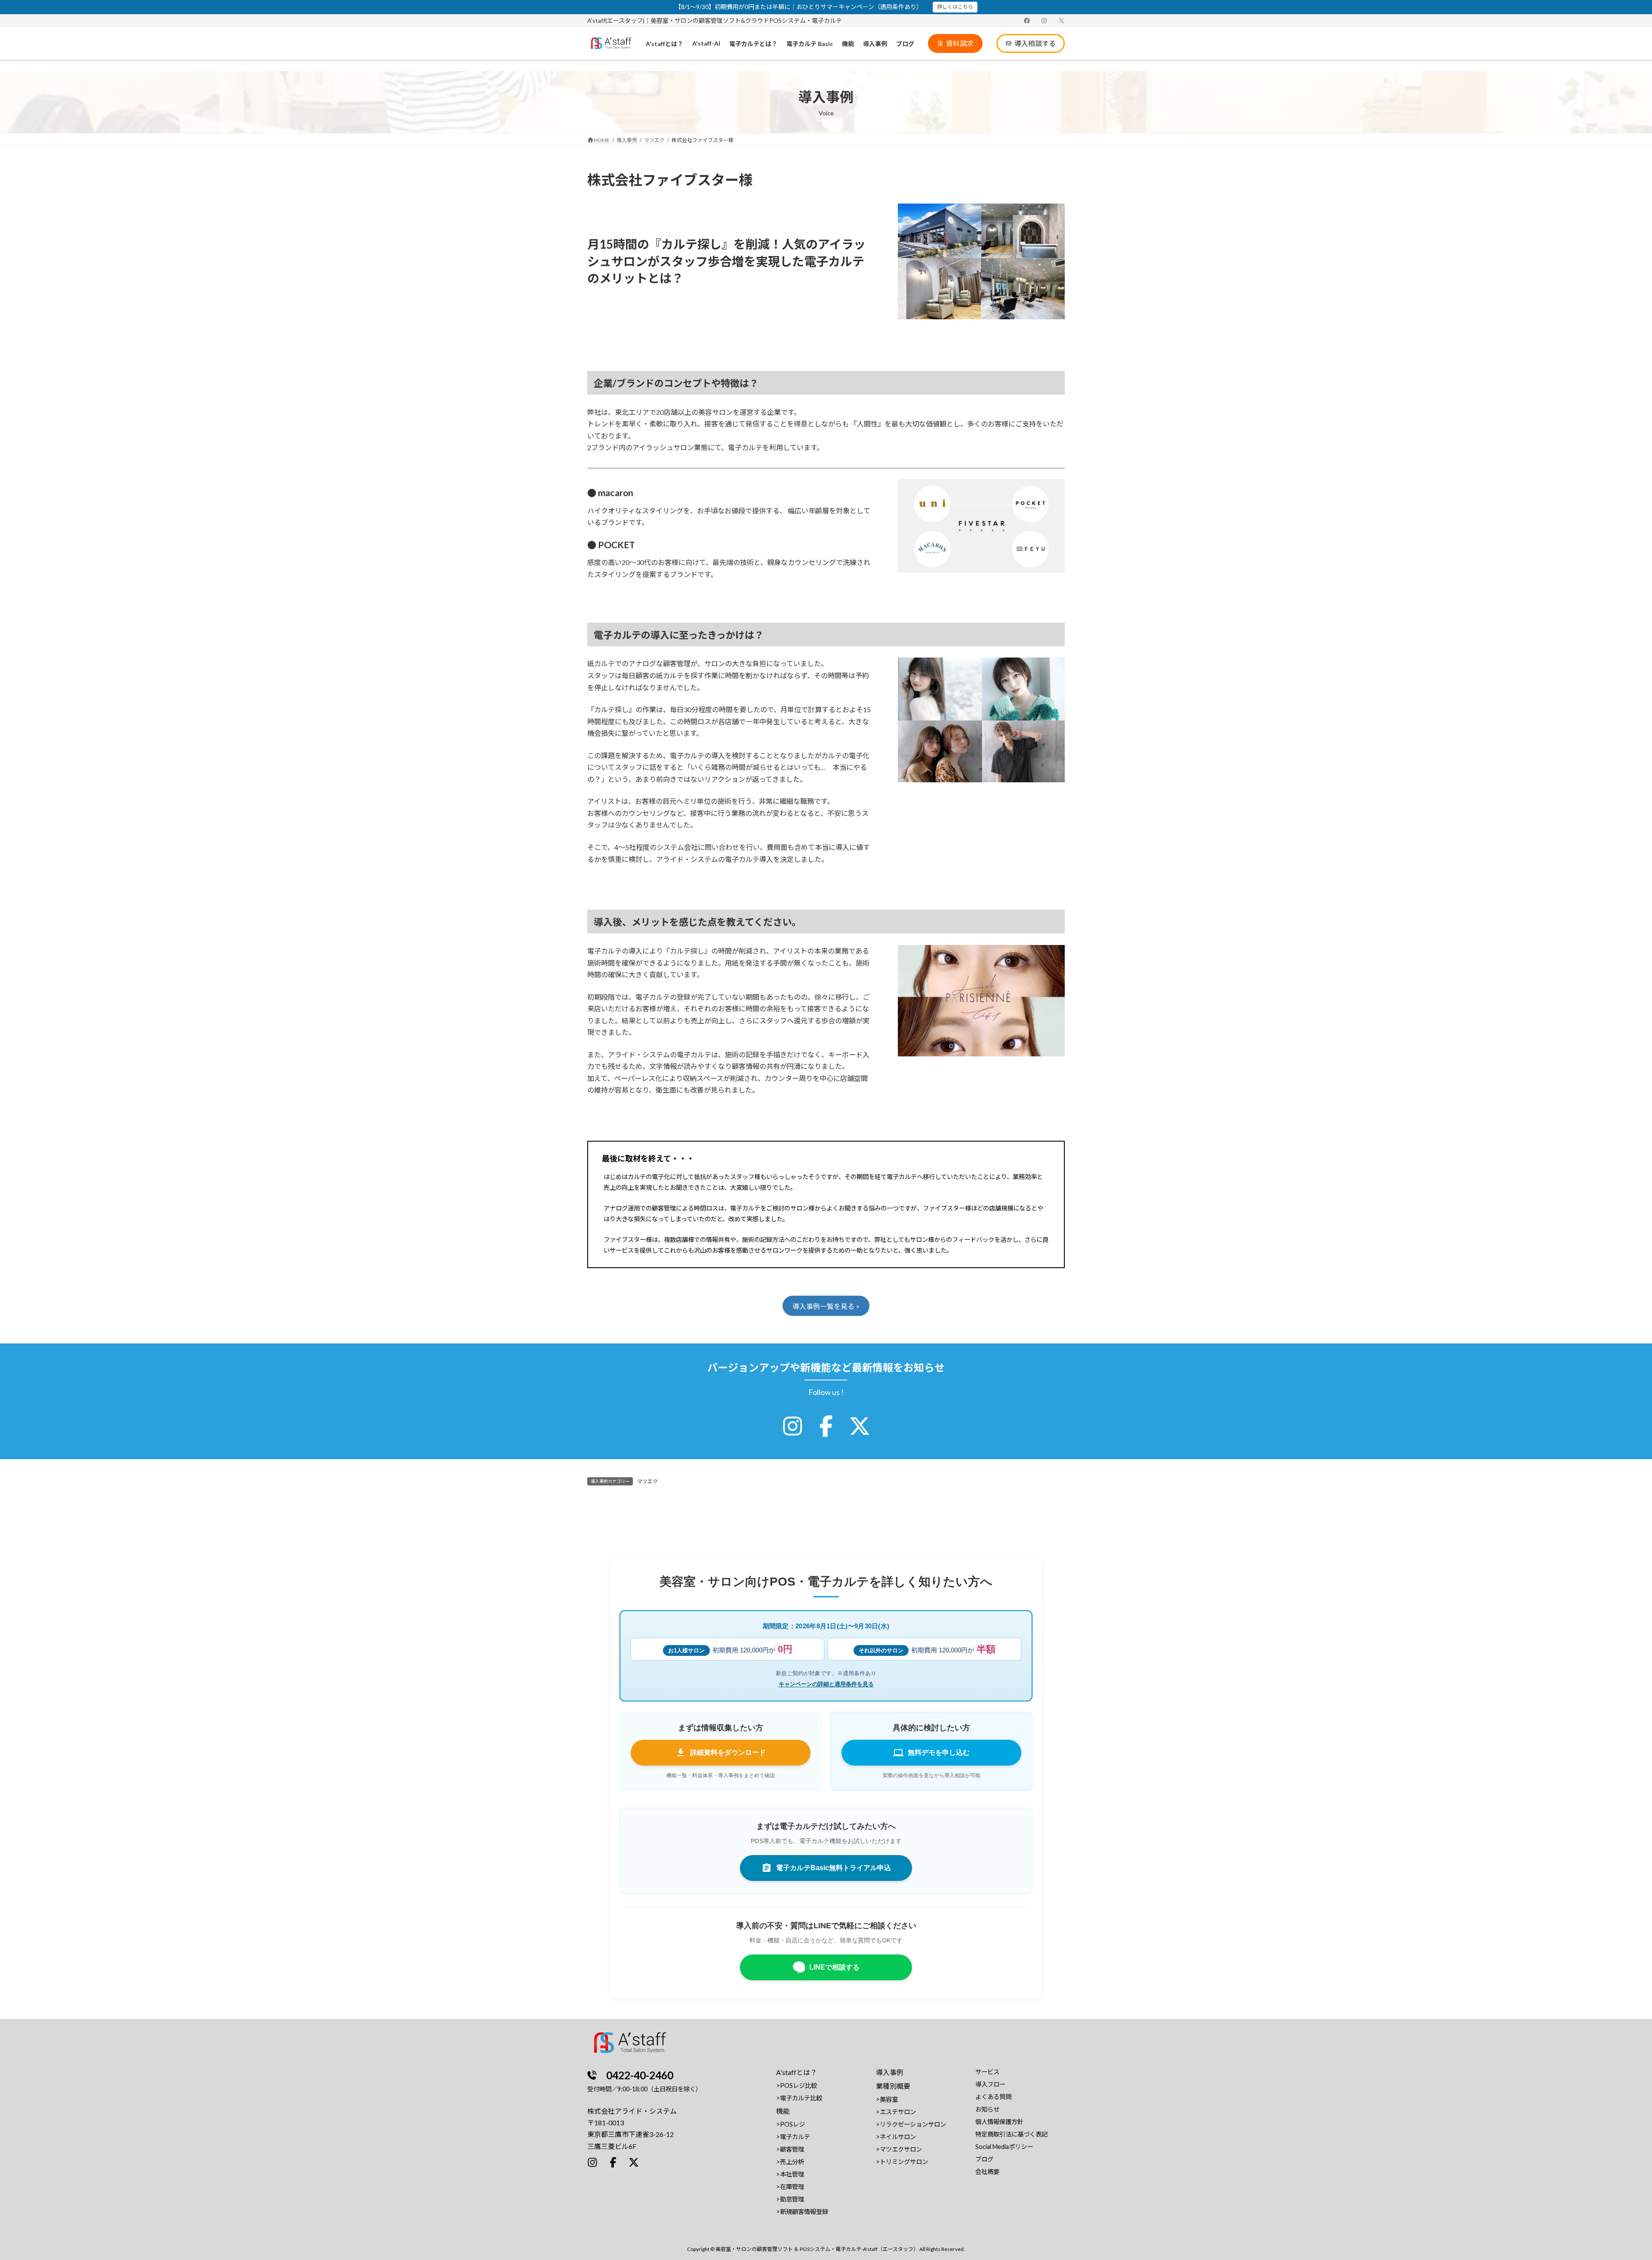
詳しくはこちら (955, 7)
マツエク (647, 1481)
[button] (955, 43)
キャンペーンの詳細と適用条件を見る (826, 1684)
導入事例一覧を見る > (826, 1306)
